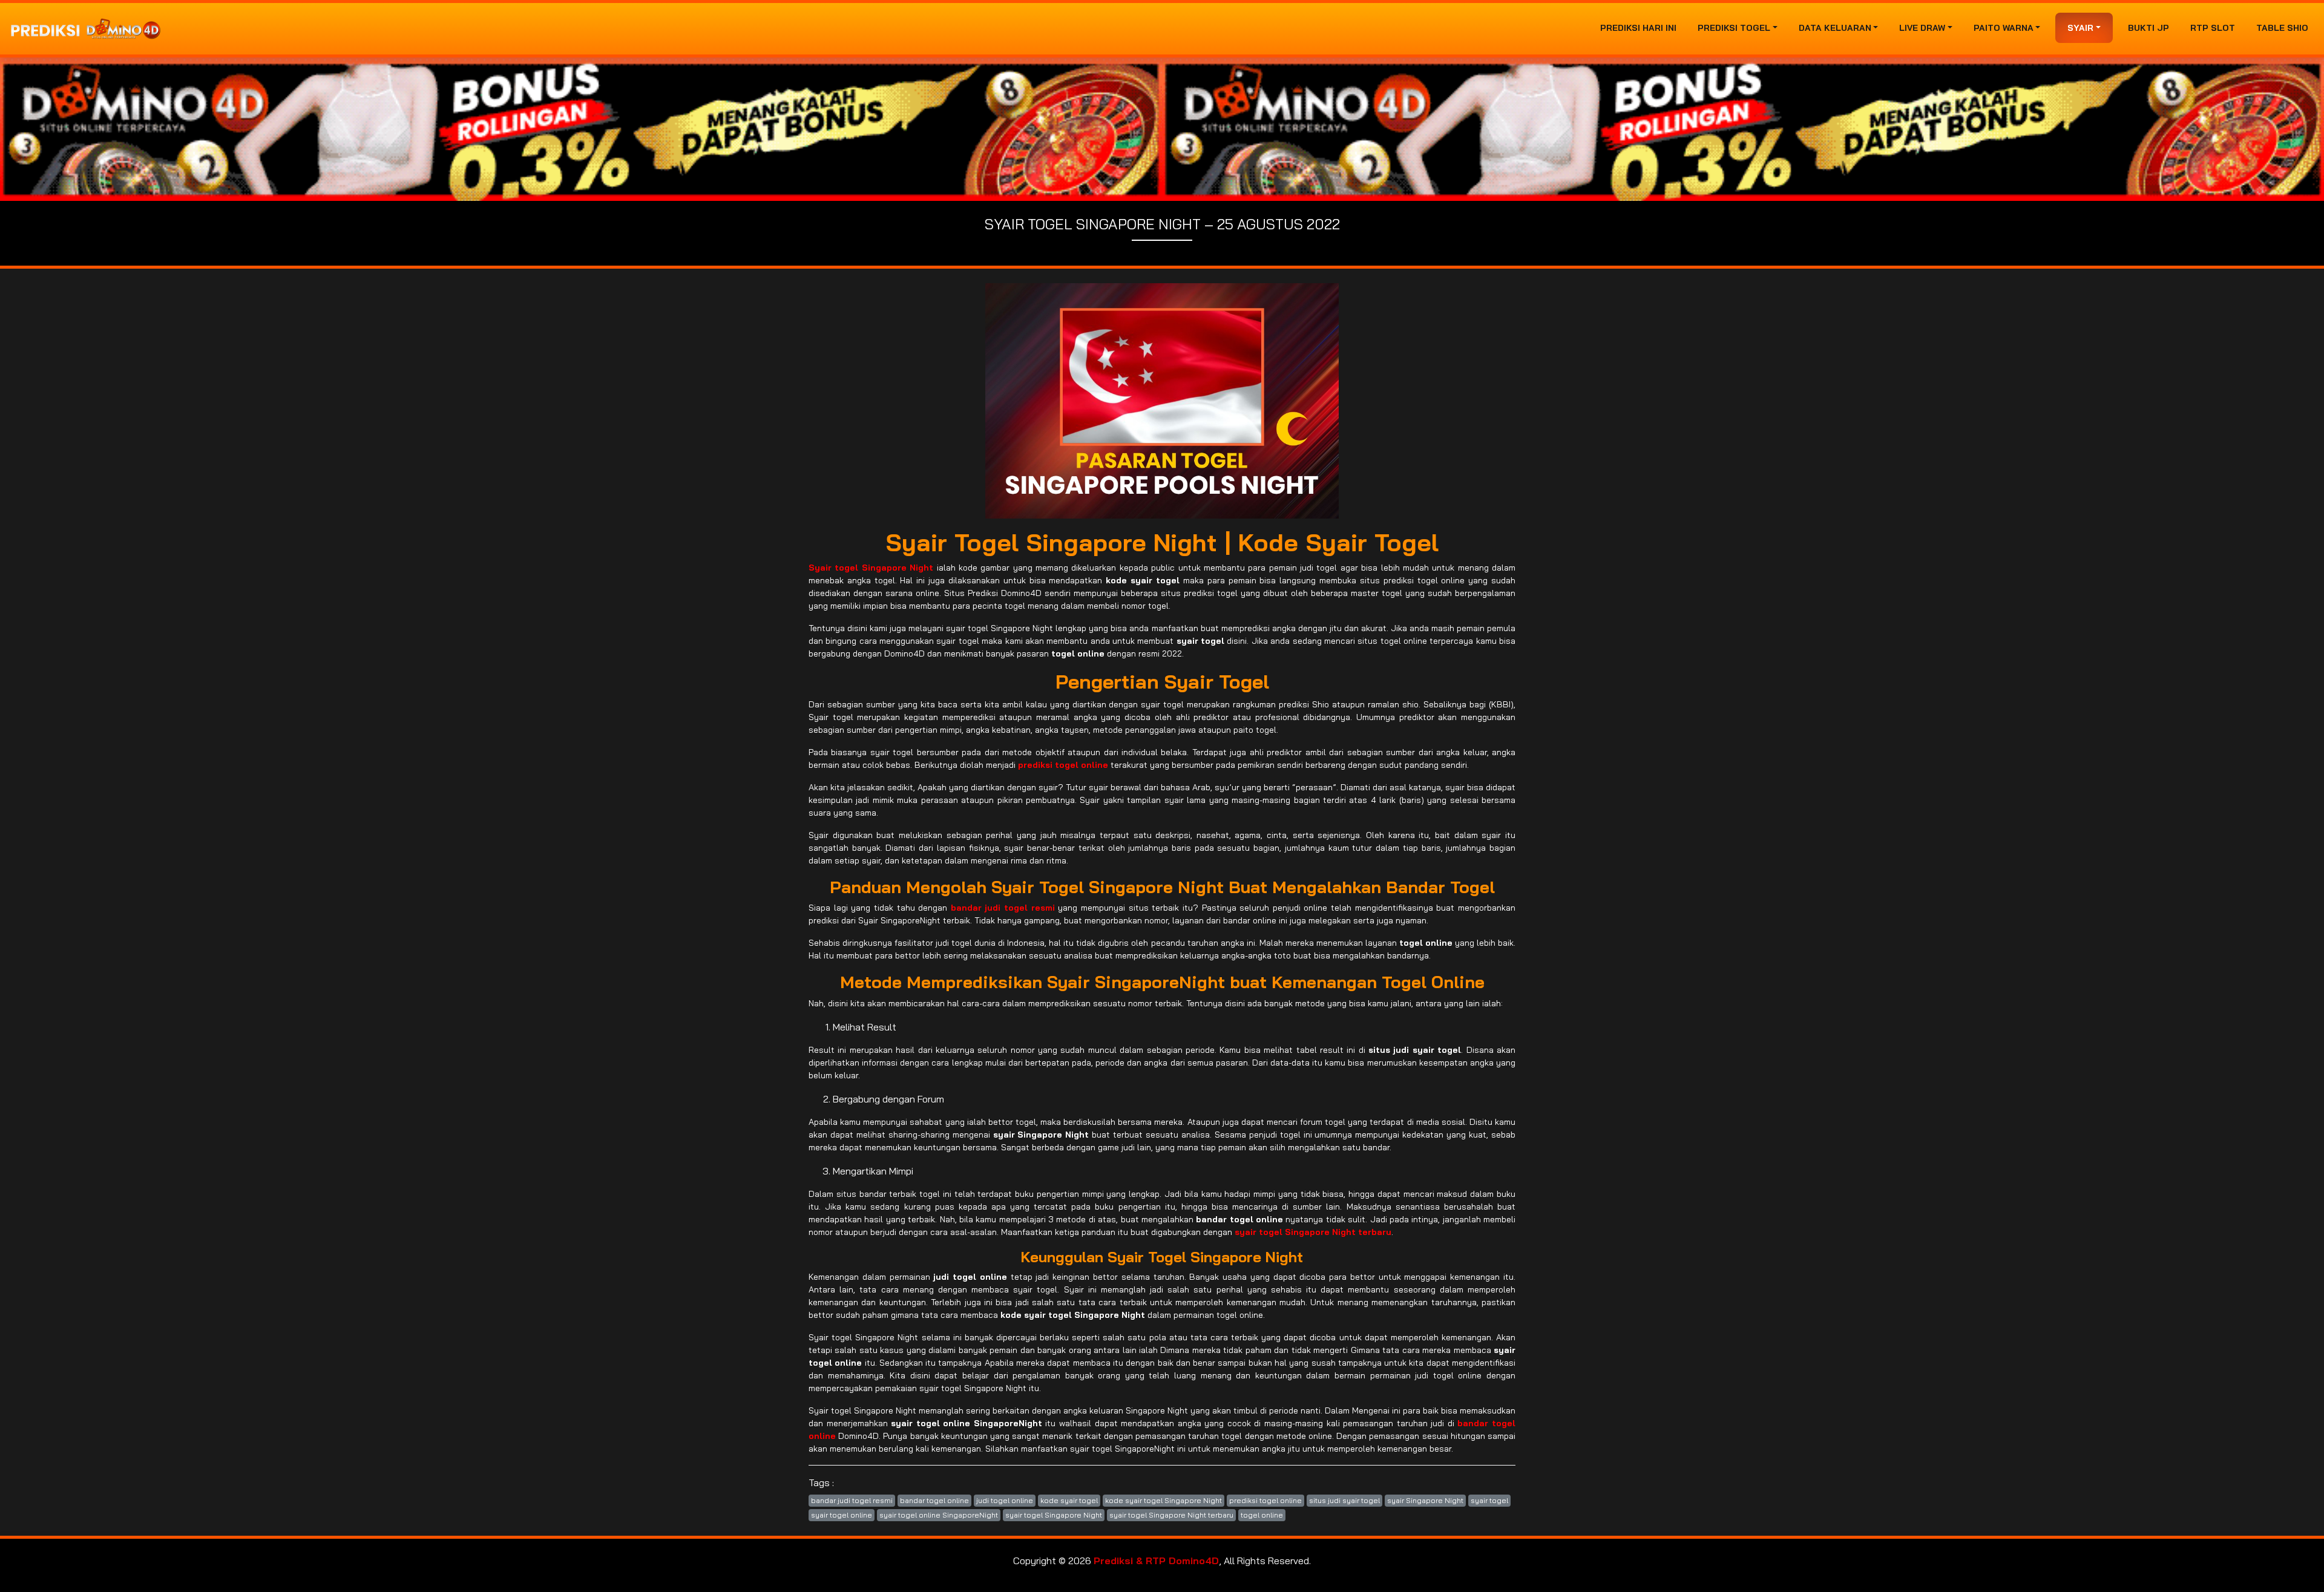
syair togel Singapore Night (1054, 1515)
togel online (1262, 1515)
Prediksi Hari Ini (1638, 28)
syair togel (1489, 1500)
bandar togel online (934, 1500)
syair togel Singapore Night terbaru (1171, 1515)
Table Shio (2282, 28)
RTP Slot (2213, 28)
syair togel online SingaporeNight (939, 1515)
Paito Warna (2004, 28)
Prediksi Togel (1734, 28)
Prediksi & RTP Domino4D (1156, 1561)
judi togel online (1005, 1500)
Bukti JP (2148, 28)
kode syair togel (1069, 1500)
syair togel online (842, 1515)
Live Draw (1922, 28)
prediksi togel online (1265, 1500)
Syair (2080, 28)
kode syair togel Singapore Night (1164, 1500)
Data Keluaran (1835, 28)
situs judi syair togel (1344, 1500)
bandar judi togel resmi (852, 1500)
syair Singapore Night (1425, 1500)
